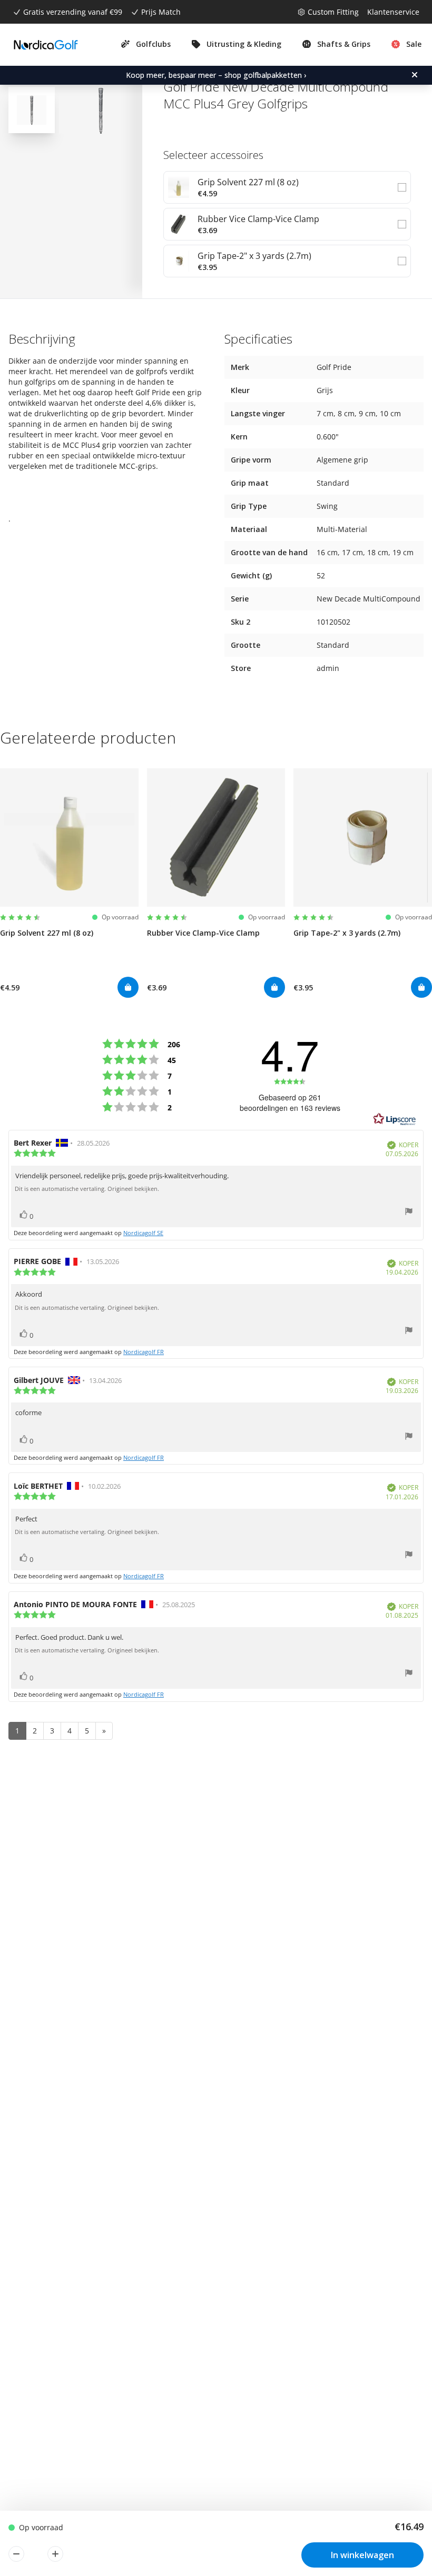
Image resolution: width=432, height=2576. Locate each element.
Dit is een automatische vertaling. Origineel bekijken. (87, 1189)
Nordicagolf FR (144, 1352)
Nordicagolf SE (143, 1233)
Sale (414, 44)
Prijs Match (161, 12)
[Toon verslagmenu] (409, 1213)
